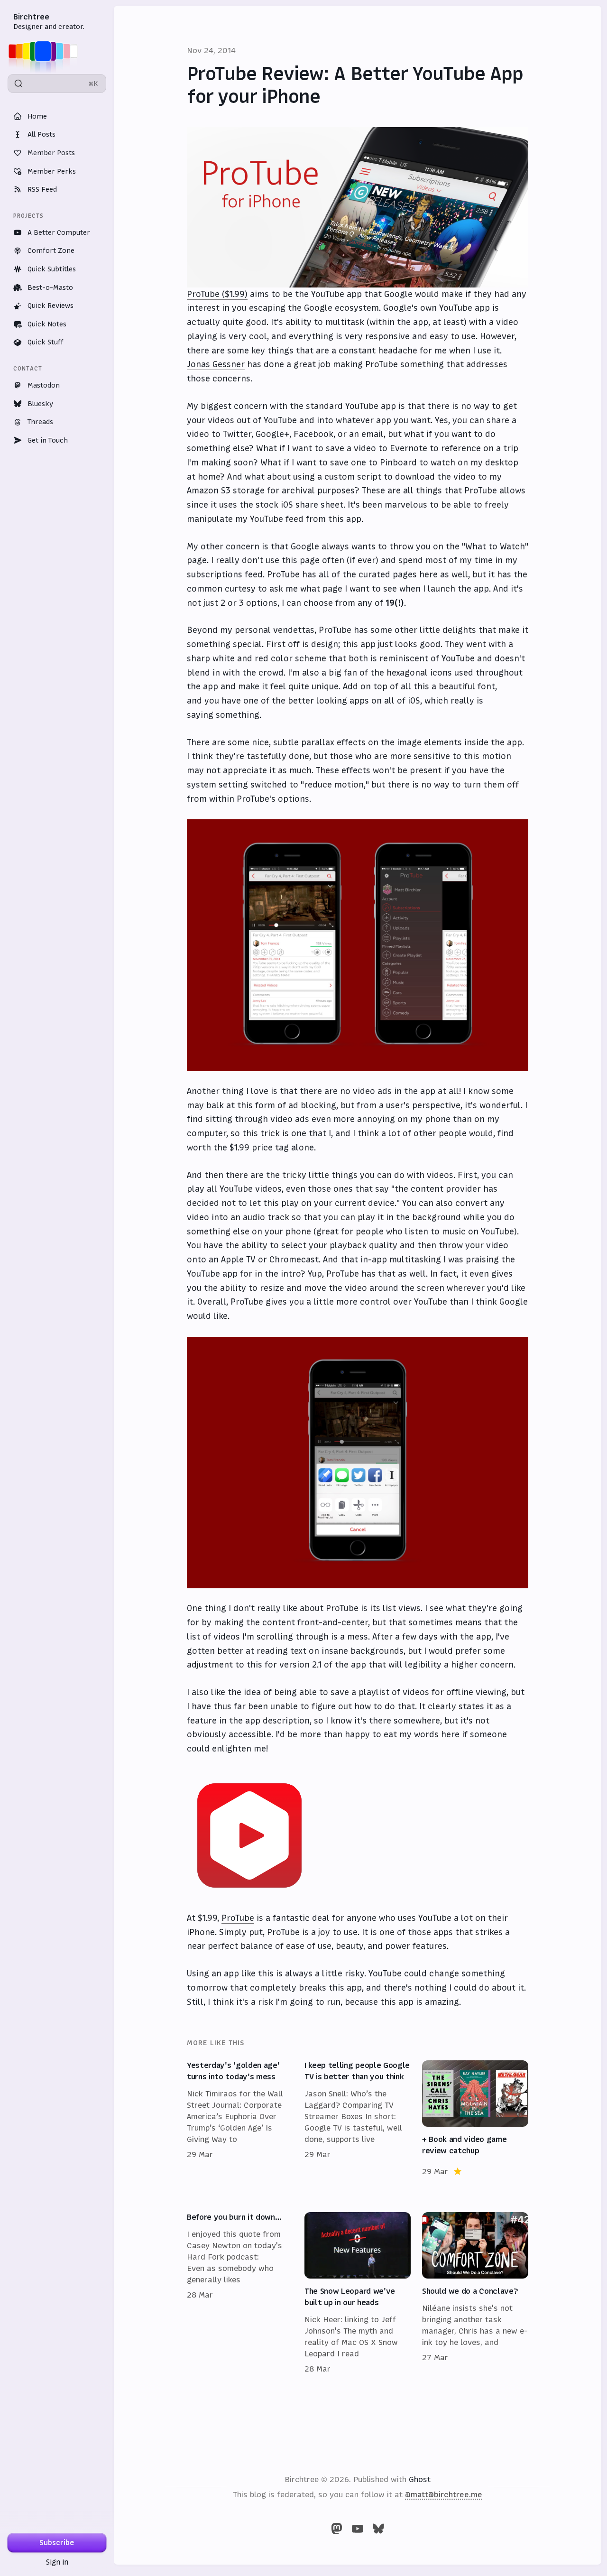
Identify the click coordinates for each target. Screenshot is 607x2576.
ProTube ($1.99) (217, 294)
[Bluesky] (378, 2529)
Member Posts (51, 153)
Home (37, 116)
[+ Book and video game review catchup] (475, 2119)
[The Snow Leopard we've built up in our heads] (358, 2293)
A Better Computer (59, 232)
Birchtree (31, 17)
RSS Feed (42, 189)
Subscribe (57, 2543)
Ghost (420, 2479)
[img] (46, 51)
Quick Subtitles (52, 269)
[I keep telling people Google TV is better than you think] (358, 2119)
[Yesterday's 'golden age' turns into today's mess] (240, 2119)
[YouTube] (358, 2529)
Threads (40, 422)
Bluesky (40, 404)
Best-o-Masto (50, 287)
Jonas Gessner (216, 364)
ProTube (238, 1918)
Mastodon (44, 385)
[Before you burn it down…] (240, 2293)
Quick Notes (47, 324)
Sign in (57, 2562)
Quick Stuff (46, 342)
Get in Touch (48, 440)
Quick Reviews (51, 306)
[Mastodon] (337, 2529)
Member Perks (52, 171)
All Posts (41, 134)
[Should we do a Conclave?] (475, 2293)
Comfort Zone (51, 250)
